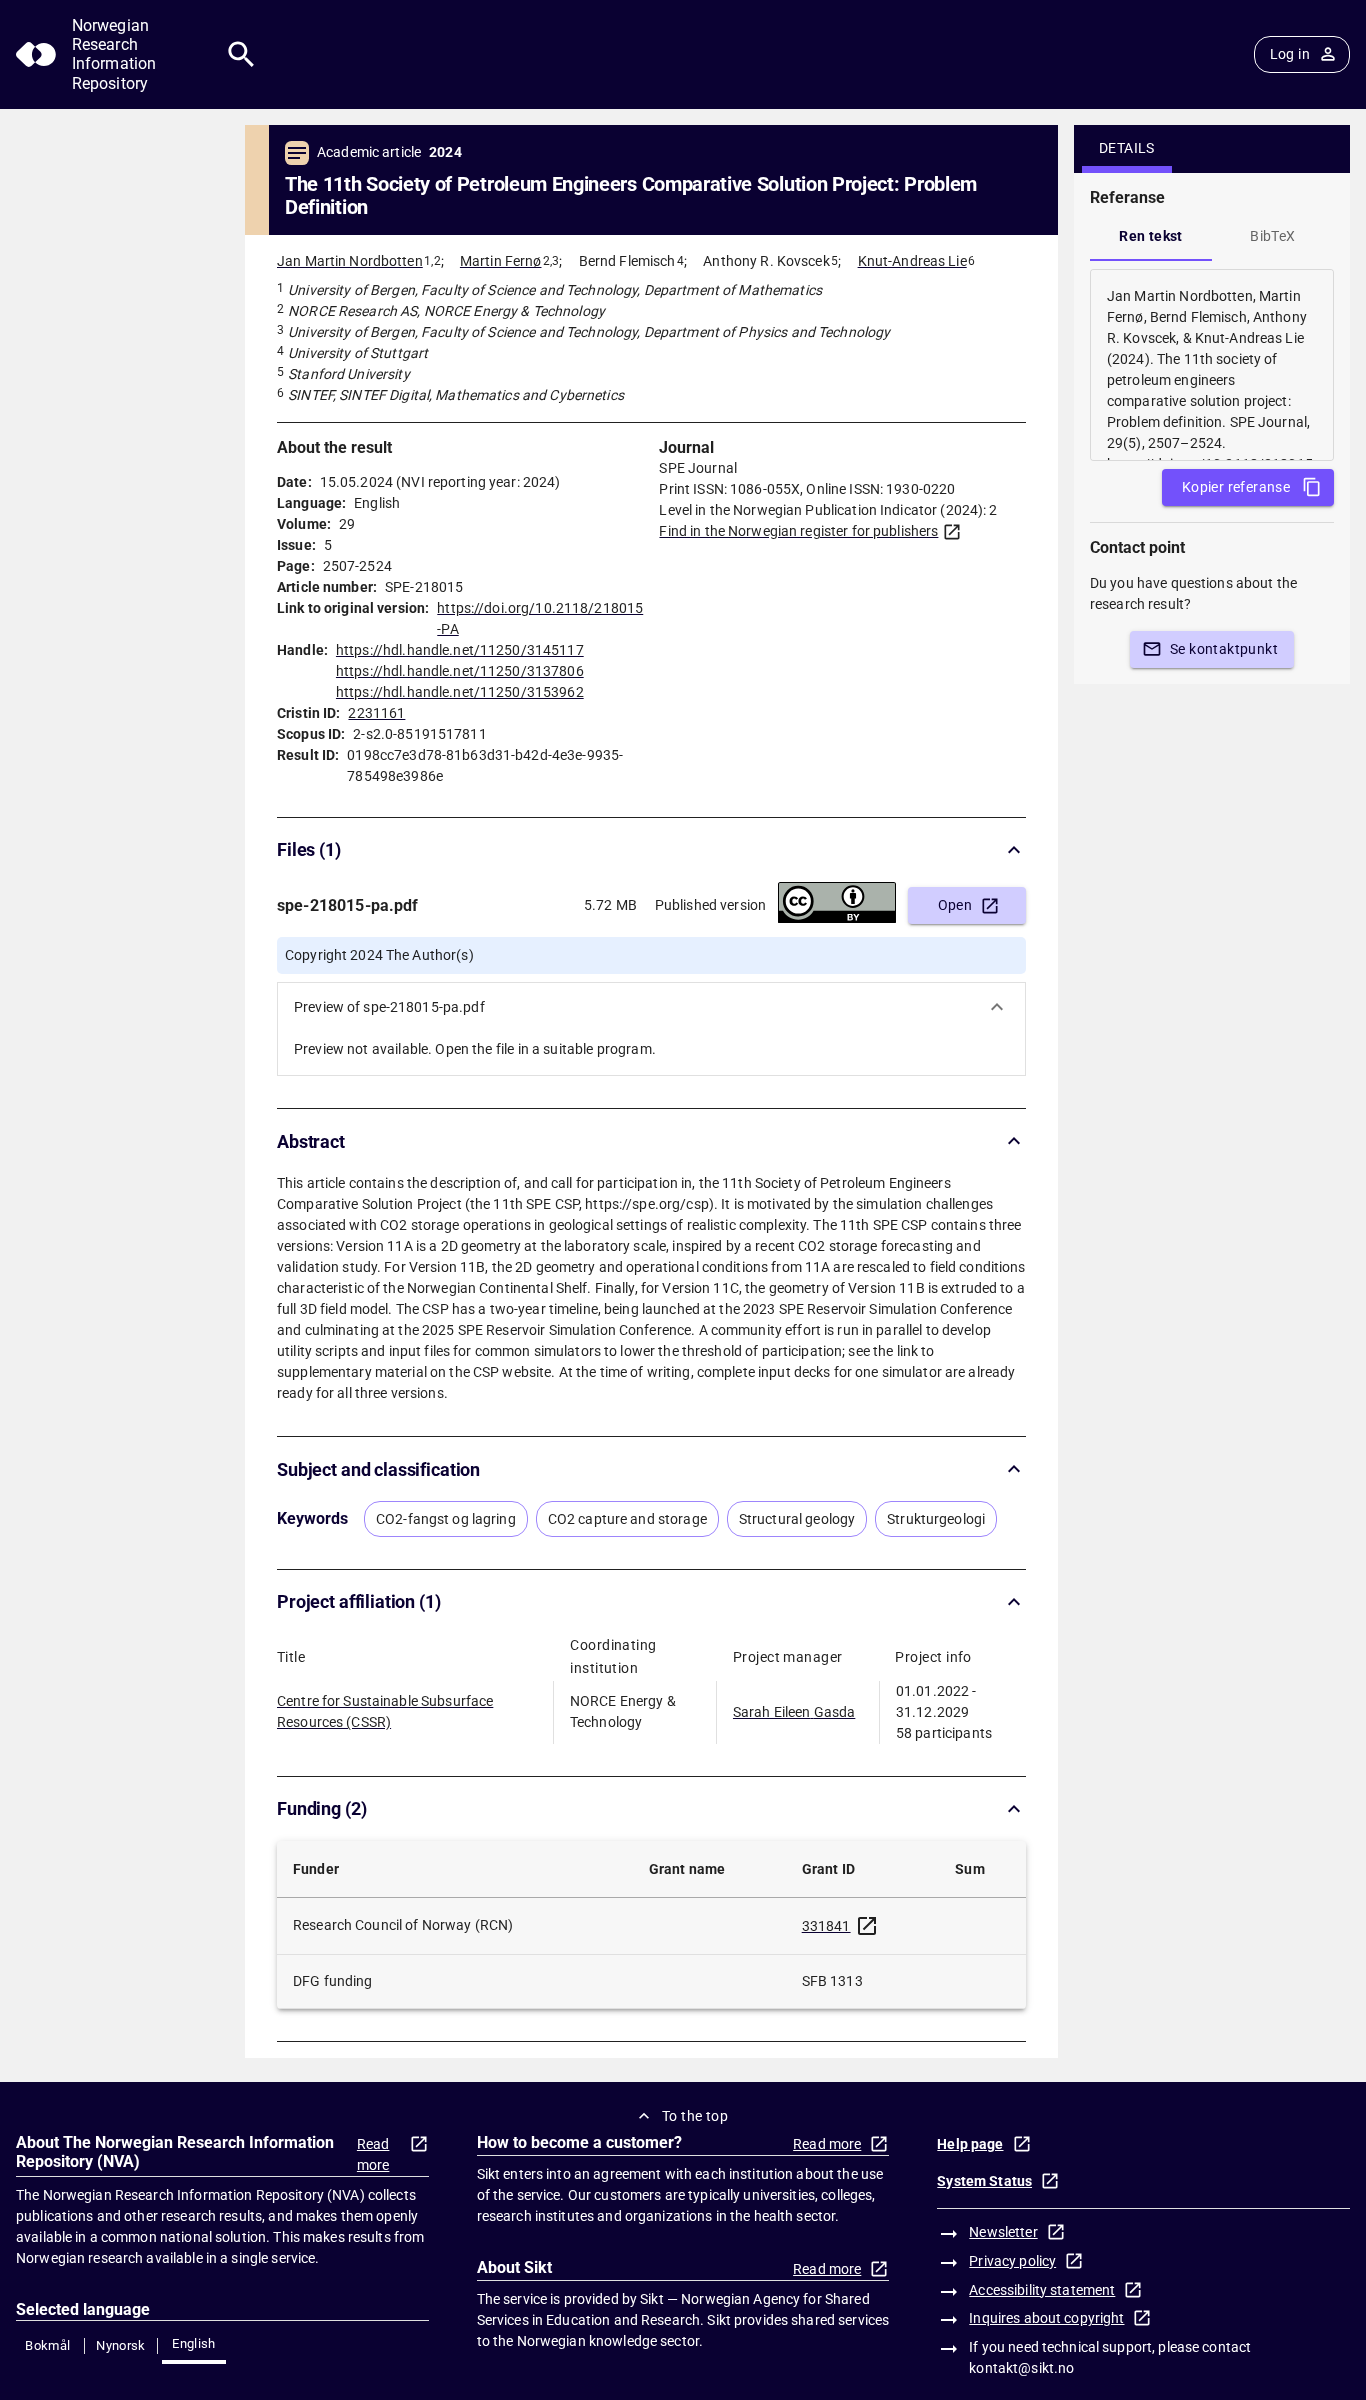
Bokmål (47, 2345)
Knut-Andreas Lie (912, 261)
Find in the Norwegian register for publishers (798, 531)
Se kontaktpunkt (1224, 649)
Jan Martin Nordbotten (350, 261)
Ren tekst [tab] (1151, 236)
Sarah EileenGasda (794, 1712)
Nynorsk (121, 2345)
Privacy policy (1012, 2261)
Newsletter (1003, 2232)
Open (955, 905)
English (194, 2343)
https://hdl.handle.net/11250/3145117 (460, 650)
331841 (826, 1926)
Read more (373, 2154)
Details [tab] (1127, 148)
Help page (970, 2144)
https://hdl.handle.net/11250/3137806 (460, 671)
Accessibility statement (1042, 2290)
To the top (695, 2116)
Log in (1290, 54)
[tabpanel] (1212, 365)
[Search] (241, 54)
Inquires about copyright (1046, 2318)
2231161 (376, 713)
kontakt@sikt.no (1021, 2368)
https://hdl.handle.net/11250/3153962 (460, 692)
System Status (984, 2181)
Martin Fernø (501, 261)
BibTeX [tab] (1272, 236)
